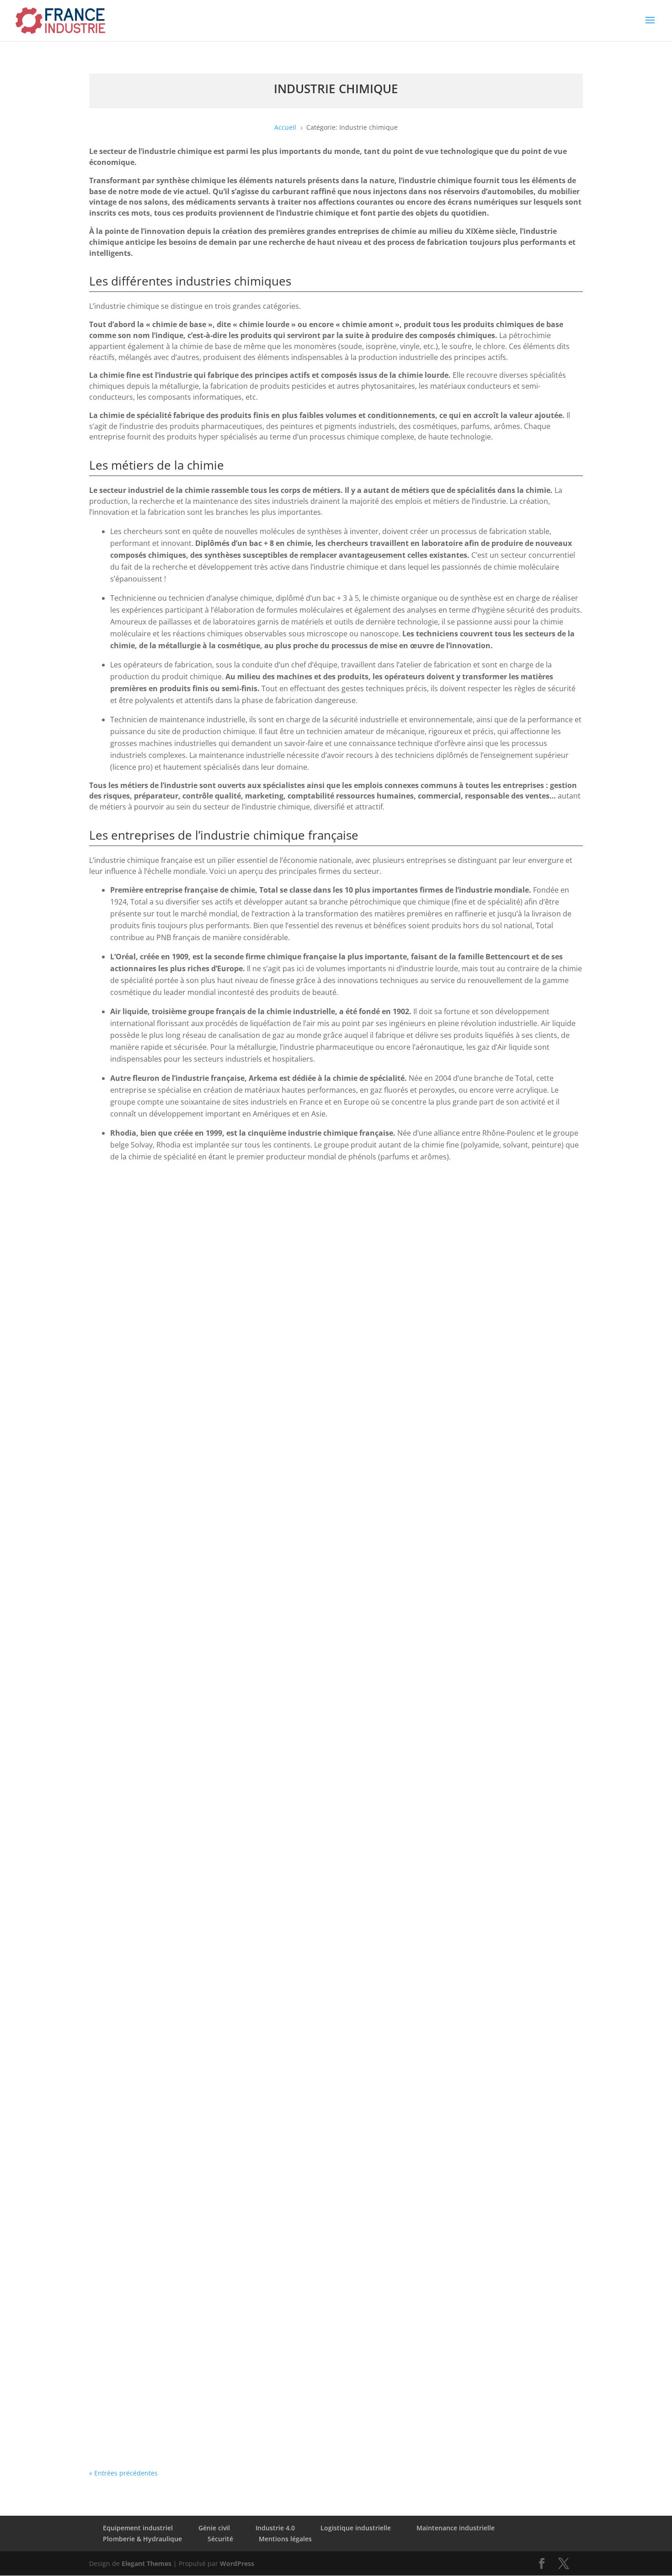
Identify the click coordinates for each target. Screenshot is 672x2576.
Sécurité (220, 2539)
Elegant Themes (147, 2563)
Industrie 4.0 (275, 2528)
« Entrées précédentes (123, 2473)
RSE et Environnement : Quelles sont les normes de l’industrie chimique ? (239, 1469)
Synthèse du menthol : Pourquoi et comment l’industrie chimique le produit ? (247, 1877)
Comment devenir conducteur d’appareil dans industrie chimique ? (227, 2253)
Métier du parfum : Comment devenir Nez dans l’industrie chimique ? (231, 2116)
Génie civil (214, 2528)
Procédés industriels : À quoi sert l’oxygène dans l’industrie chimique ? (234, 1197)
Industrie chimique (172, 1220)
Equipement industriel (138, 2528)
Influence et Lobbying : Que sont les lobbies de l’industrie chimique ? (231, 1605)
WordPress (237, 2563)
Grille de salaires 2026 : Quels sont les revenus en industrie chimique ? (235, 1344)
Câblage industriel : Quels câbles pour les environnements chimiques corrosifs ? (253, 2389)
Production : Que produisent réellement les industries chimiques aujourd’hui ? (249, 1741)
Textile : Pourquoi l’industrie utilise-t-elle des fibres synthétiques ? (225, 2024)
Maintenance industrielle (456, 2528)
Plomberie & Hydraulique (142, 2539)
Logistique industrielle (356, 2528)
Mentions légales (285, 2539)
